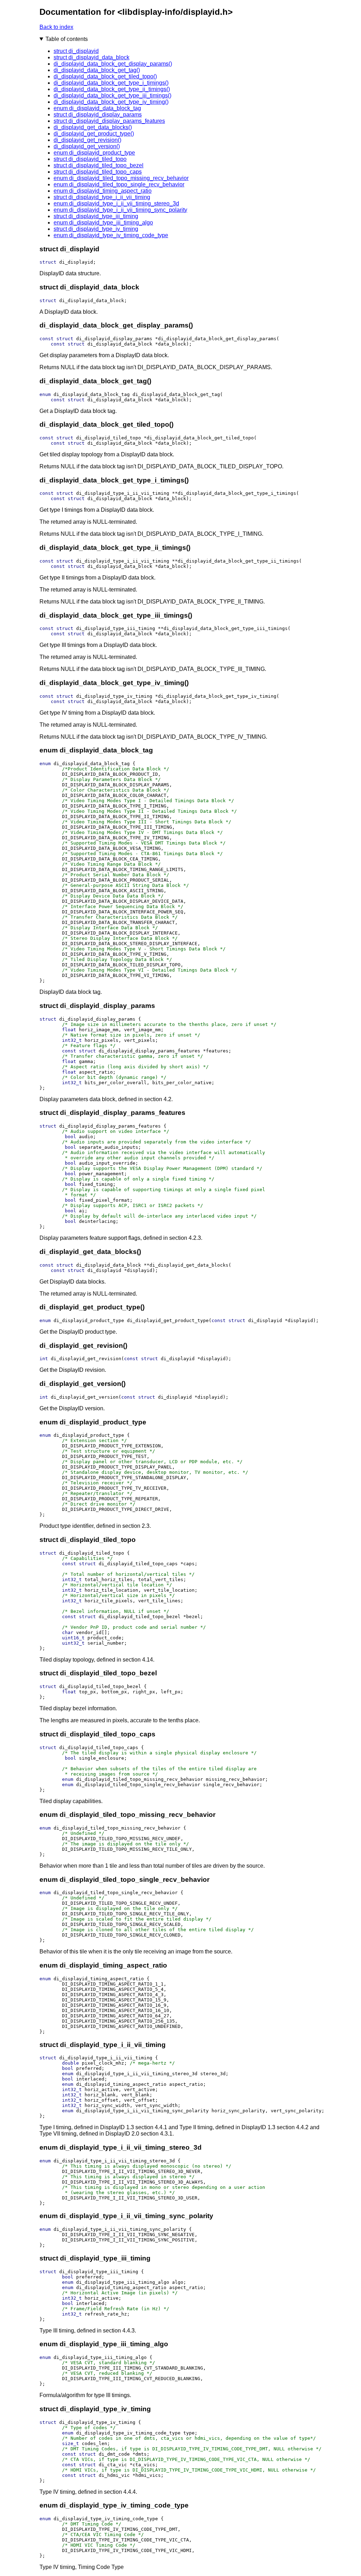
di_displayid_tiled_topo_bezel (140, 1617)
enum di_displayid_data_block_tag (97, 108)
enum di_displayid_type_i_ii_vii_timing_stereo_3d (116, 203)
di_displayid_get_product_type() (94, 134)
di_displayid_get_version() (87, 146)
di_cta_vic (113, 2465)
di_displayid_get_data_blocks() (93, 127)
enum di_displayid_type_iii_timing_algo (103, 223)
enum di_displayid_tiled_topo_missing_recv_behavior (121, 178)
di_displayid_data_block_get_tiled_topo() (105, 76)
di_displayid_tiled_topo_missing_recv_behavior (140, 1779)
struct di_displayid (76, 51)
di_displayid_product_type (89, 1320)
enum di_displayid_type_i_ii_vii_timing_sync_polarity (120, 210)
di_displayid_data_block (92, 301)
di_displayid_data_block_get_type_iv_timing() (111, 102)
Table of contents (67, 39)
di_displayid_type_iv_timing (114, 696)
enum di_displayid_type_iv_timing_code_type (111, 235)
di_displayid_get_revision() (87, 140)
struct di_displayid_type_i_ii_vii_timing (102, 197)
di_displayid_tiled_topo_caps (138, 1564)
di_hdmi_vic (114, 2475)
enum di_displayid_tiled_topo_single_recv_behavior (119, 184)
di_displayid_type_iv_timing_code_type (128, 2433)
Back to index (56, 27)
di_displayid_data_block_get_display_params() (113, 64)
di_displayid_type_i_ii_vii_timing (123, 493)
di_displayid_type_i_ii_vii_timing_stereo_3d (137, 2074)
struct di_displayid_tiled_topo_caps (98, 172)
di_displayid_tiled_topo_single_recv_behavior (138, 1785)
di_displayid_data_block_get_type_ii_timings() (112, 89)
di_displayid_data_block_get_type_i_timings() (111, 83)
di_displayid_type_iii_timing (116, 628)
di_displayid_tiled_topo (109, 438)
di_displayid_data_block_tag (92, 394)
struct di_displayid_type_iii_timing (96, 216)
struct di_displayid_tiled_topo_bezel (99, 165)
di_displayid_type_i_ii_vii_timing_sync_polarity (142, 2111)
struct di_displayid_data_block (91, 57)
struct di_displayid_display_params (98, 115)
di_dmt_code (114, 2454)
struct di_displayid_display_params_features (109, 121)
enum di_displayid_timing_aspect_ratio (103, 191)
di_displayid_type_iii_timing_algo (123, 2282)
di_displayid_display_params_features (149, 1051)
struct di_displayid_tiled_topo (90, 159)
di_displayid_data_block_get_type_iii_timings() (112, 95)
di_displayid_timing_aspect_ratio (99, 1979)
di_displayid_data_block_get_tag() (97, 70)
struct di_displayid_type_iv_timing (96, 229)
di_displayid (76, 262)
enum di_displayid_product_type (94, 153)
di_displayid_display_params (114, 339)
